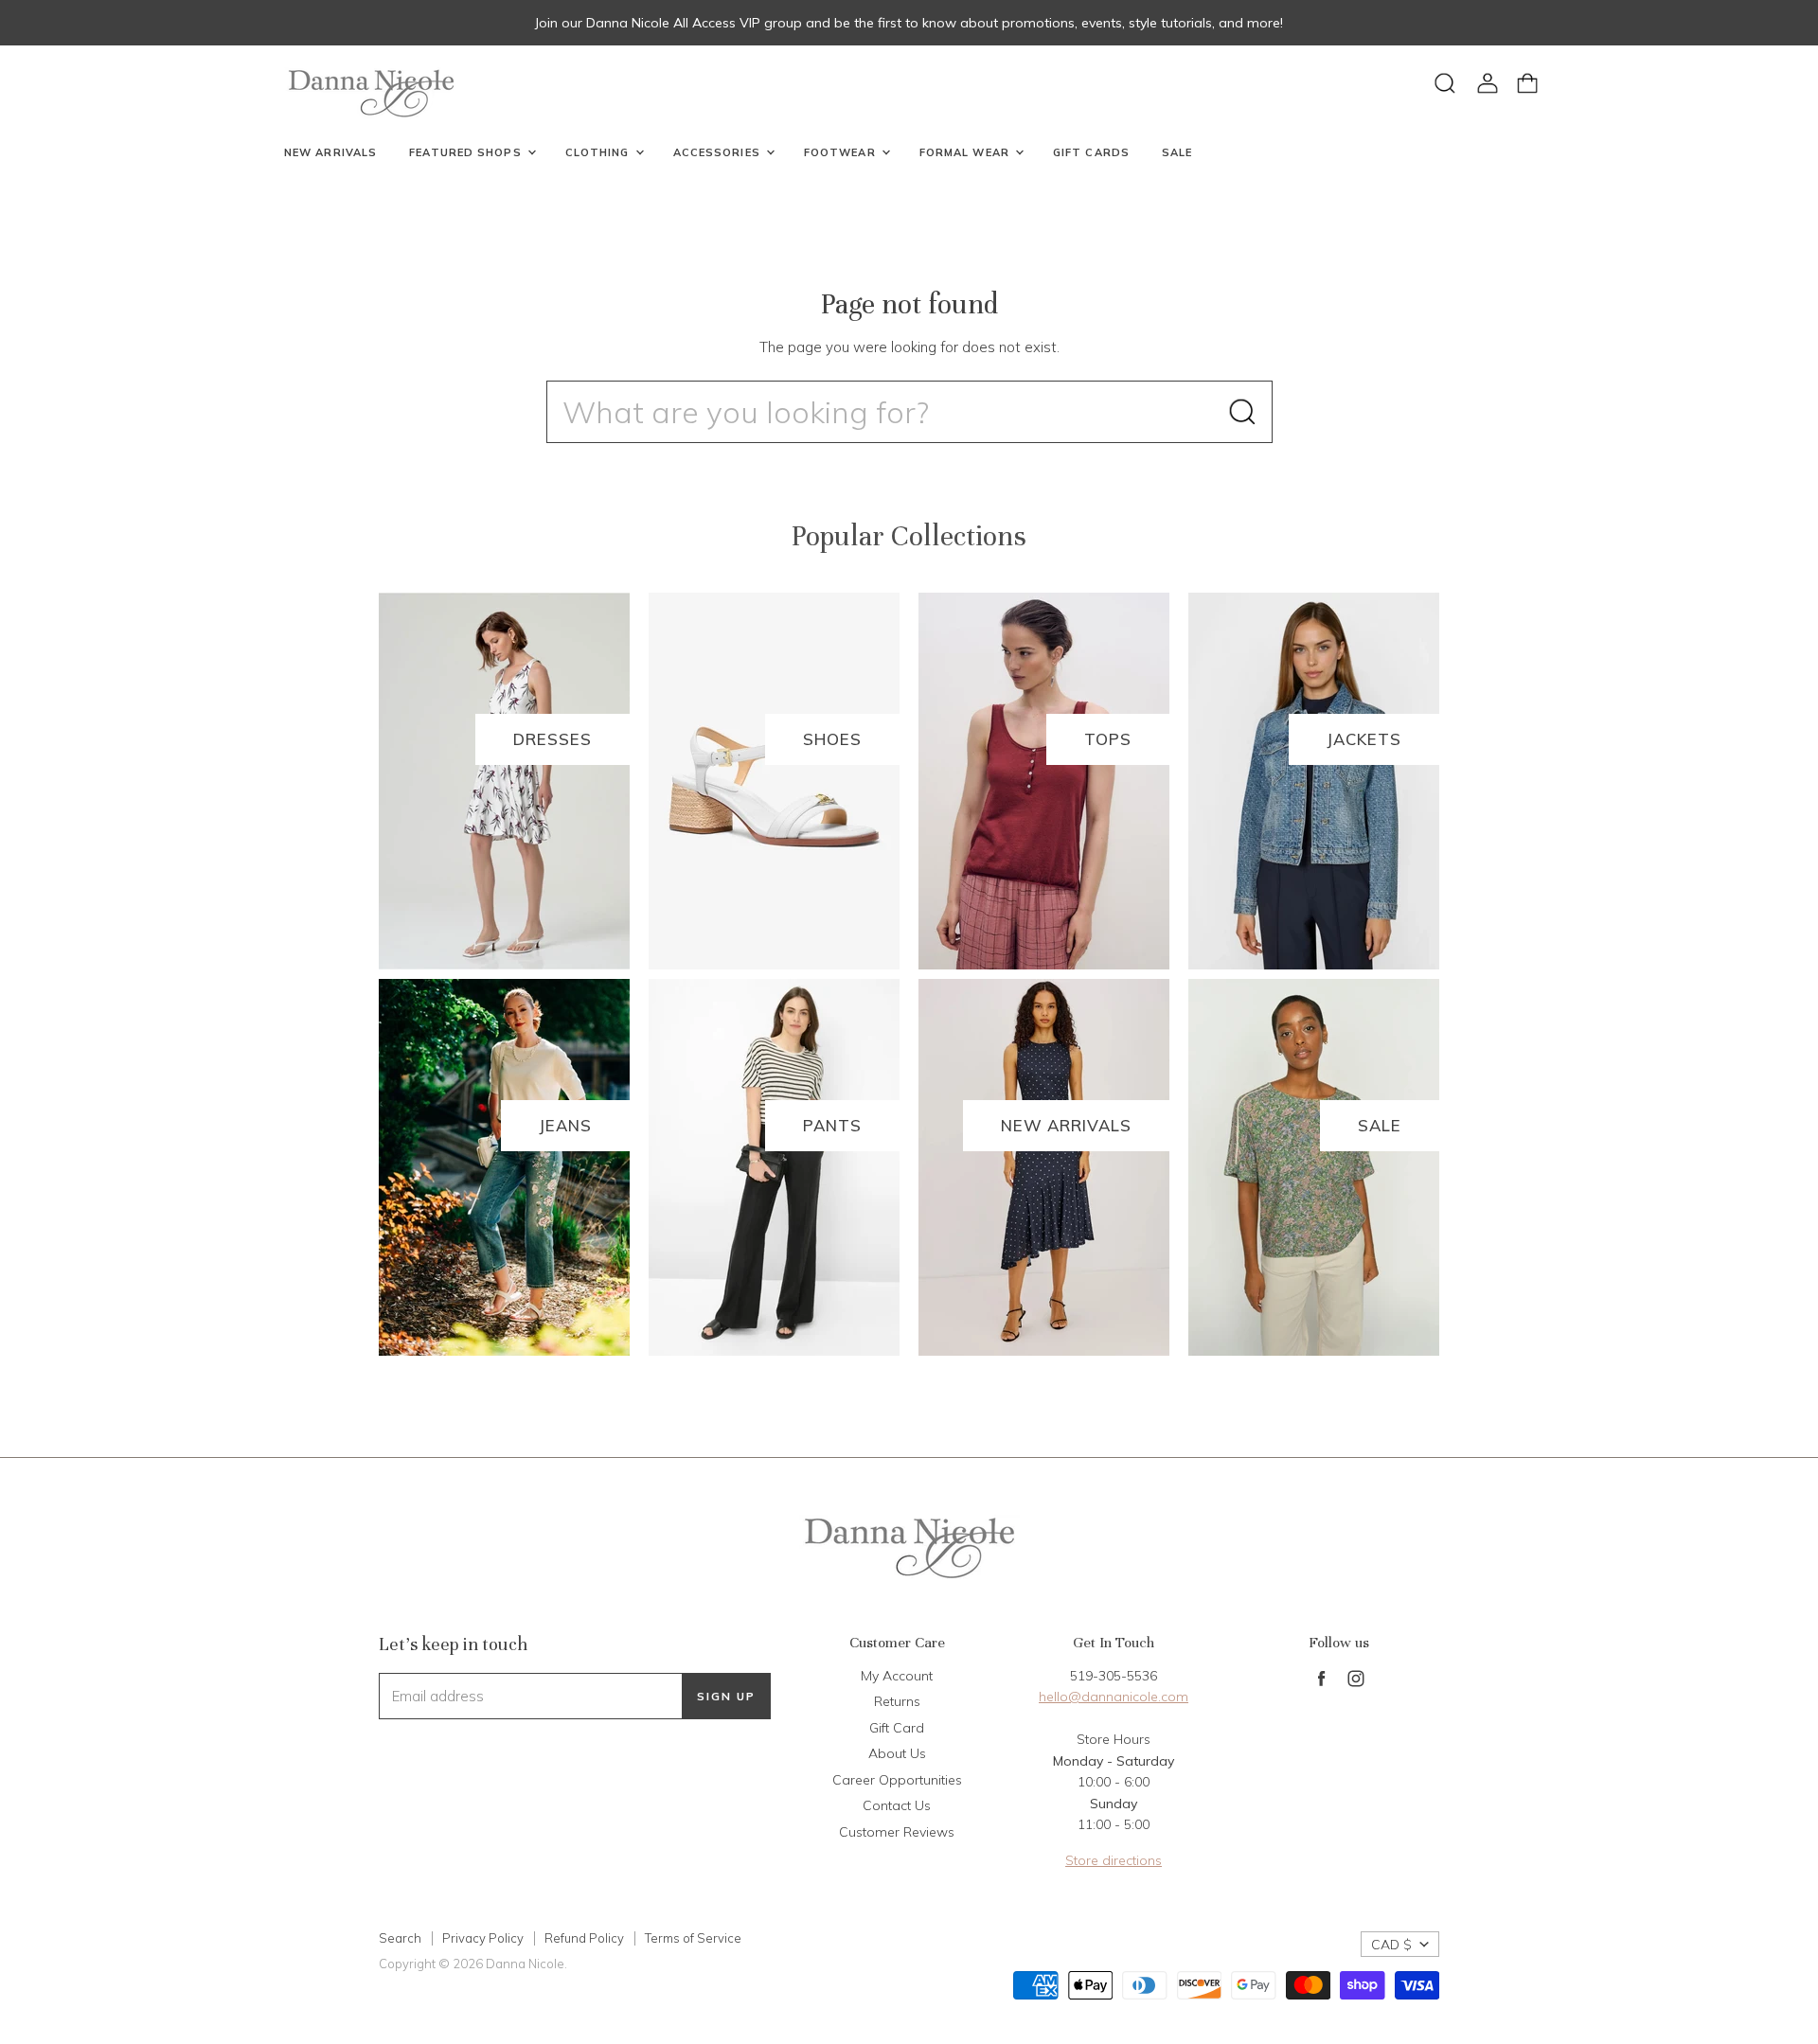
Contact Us (897, 1805)
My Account (897, 1676)
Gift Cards (1091, 152)
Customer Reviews (897, 1832)
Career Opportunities (897, 1780)
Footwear (842, 152)
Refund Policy (584, 1938)
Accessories (719, 152)
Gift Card (897, 1728)
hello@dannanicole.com (1114, 1697)
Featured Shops (467, 152)
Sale (1177, 152)
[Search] (1242, 412)
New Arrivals (330, 152)
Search (400, 1938)
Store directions (1114, 1860)
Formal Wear (966, 152)
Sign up (726, 1696)
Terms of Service (693, 1938)
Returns (897, 1701)
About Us (897, 1753)
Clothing (599, 152)
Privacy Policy (483, 1938)
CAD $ (1391, 1945)
